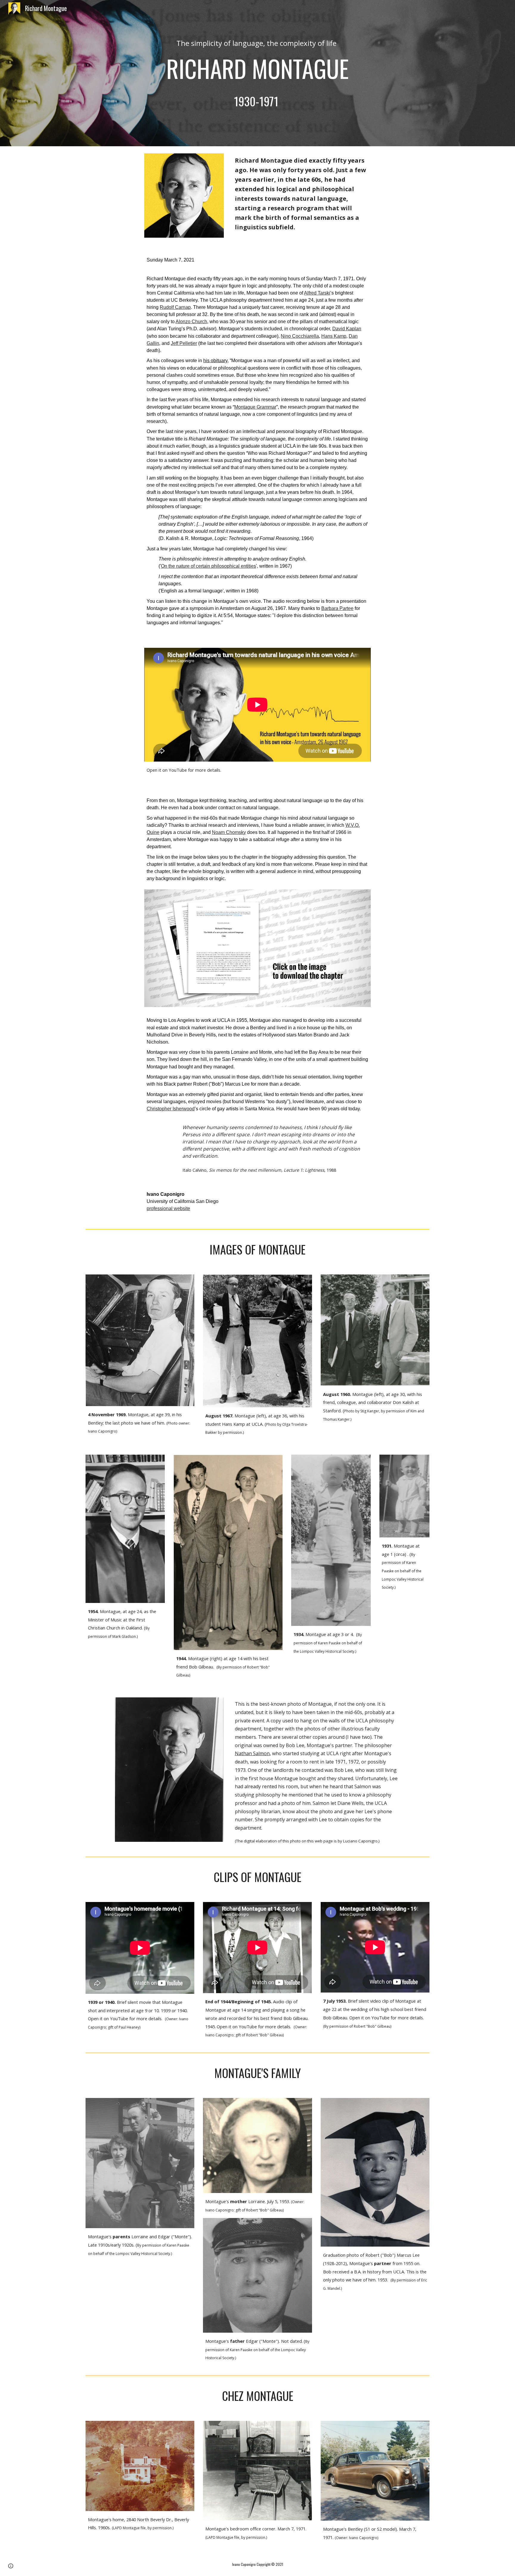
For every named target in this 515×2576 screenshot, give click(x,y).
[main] (257, 73)
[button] (11, 2566)
